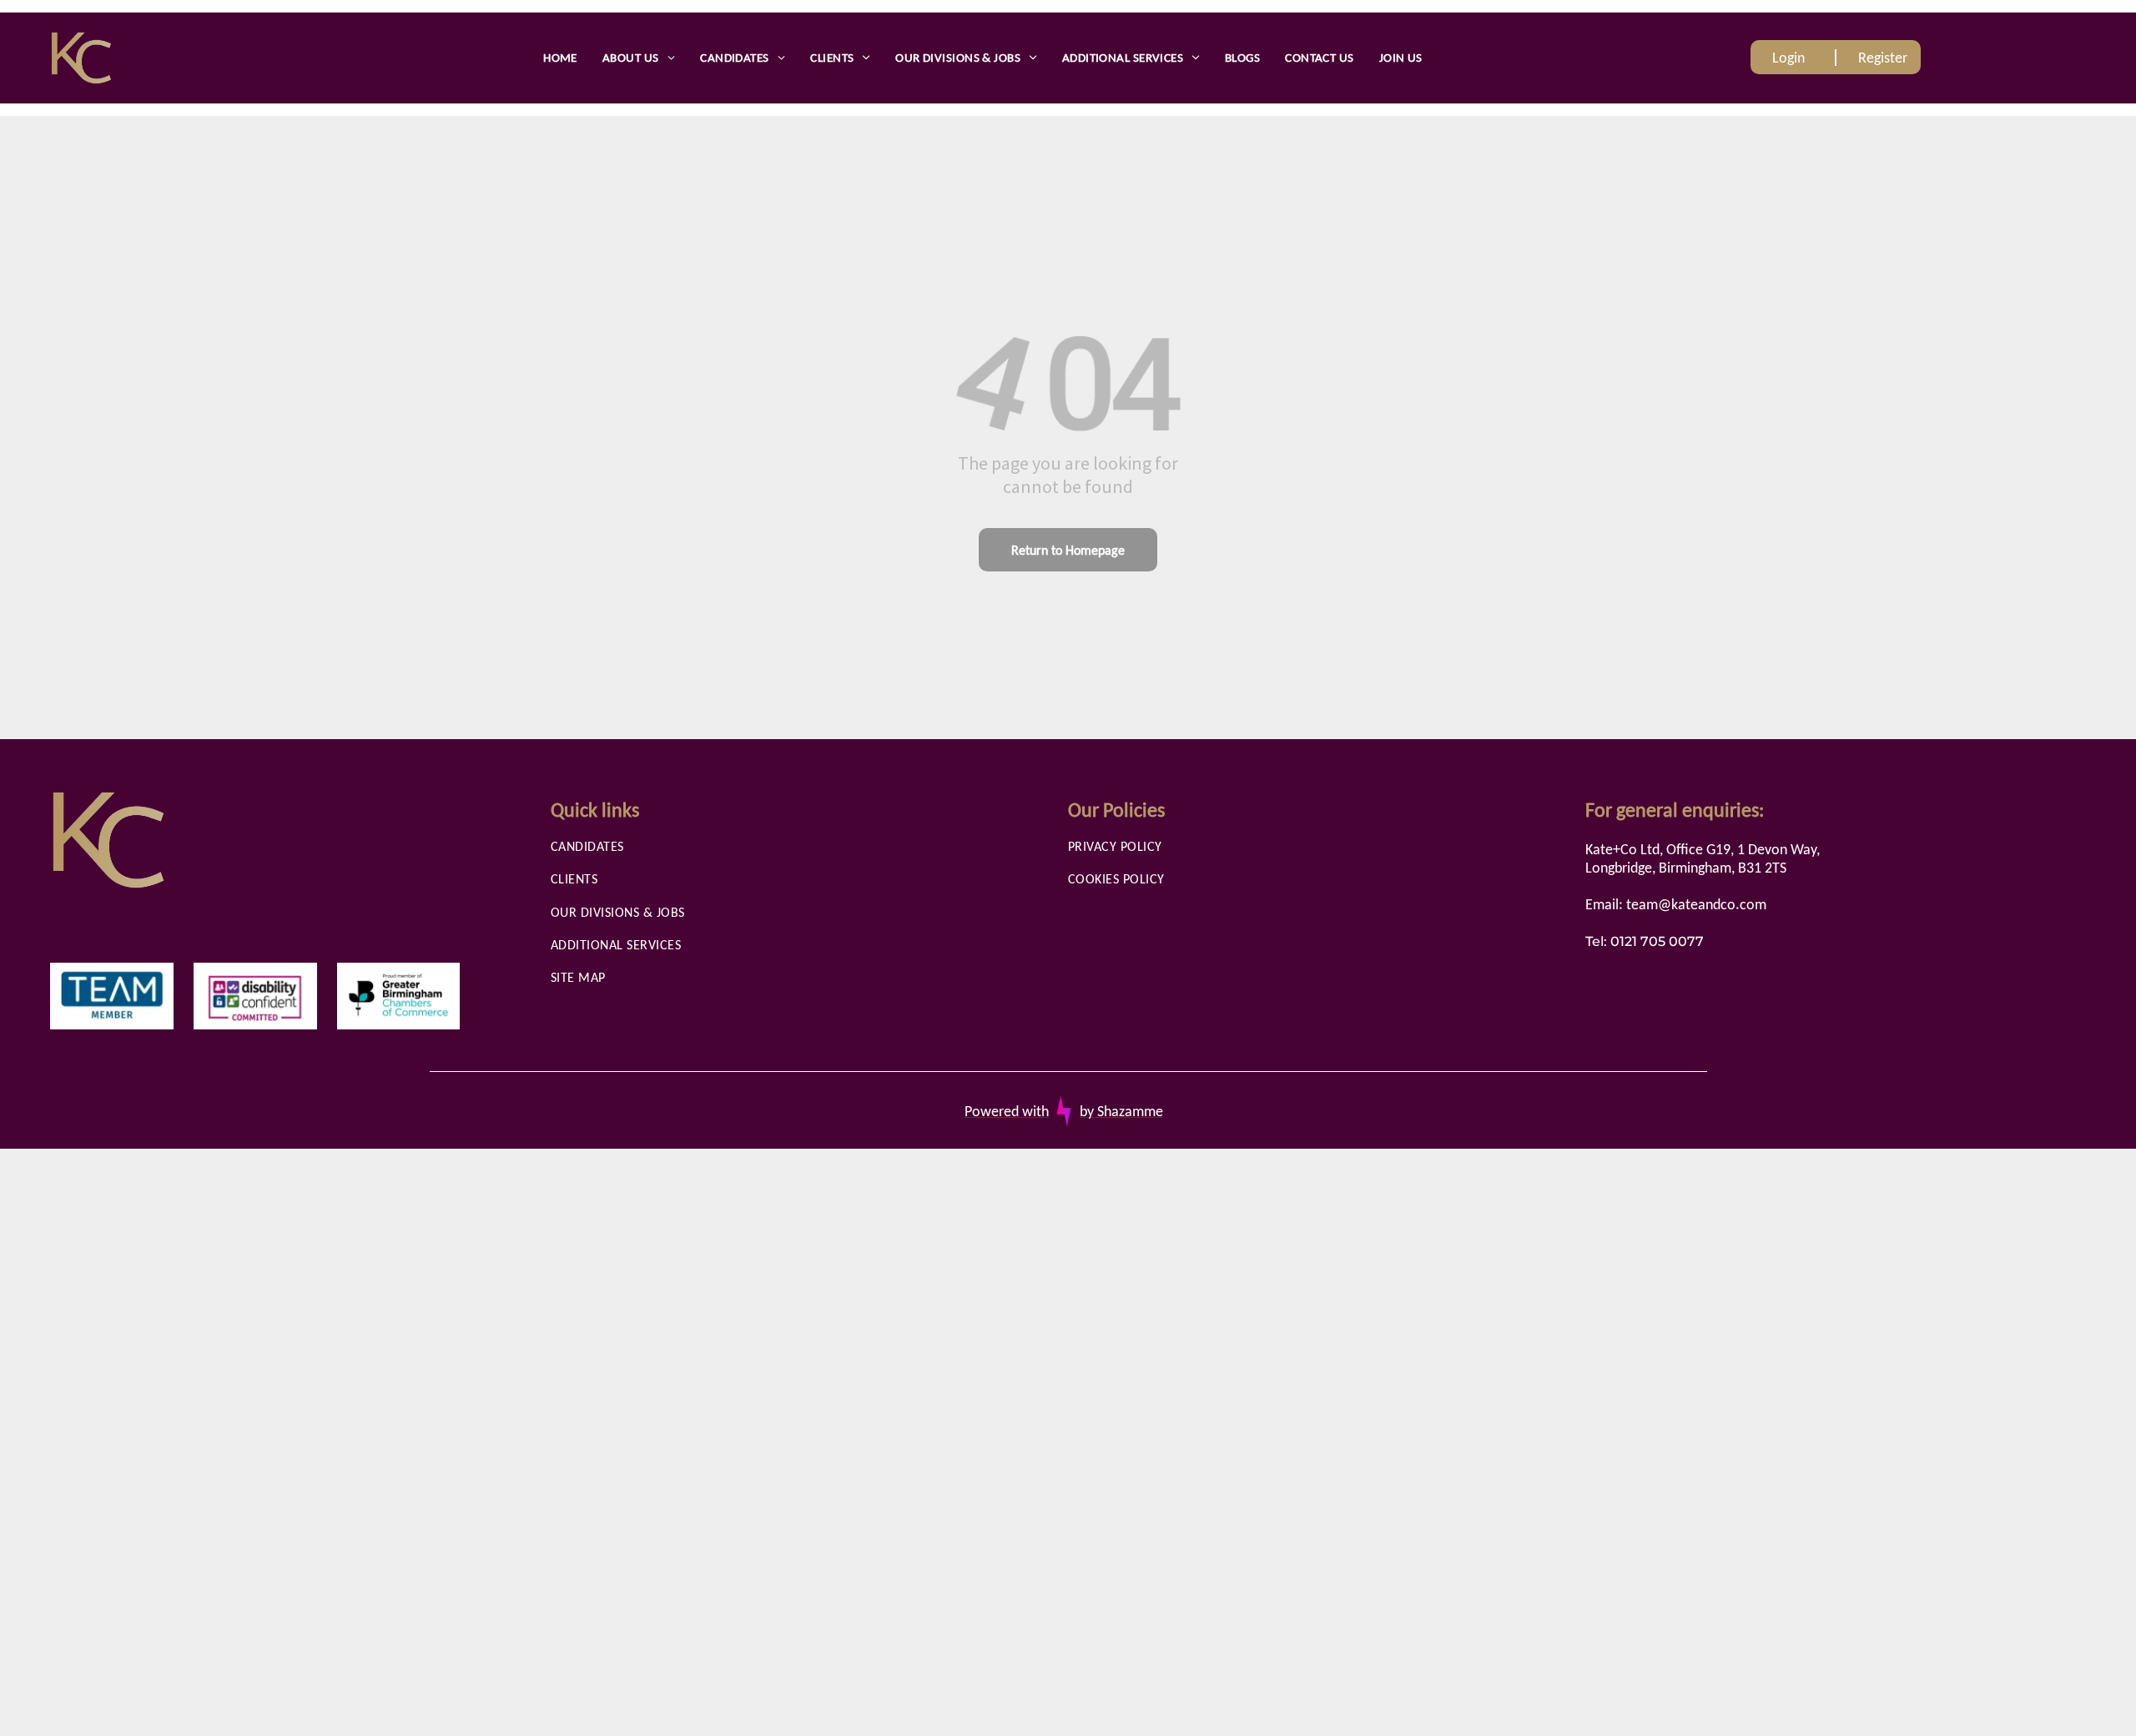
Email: (1604, 904)
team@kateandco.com (1696, 904)
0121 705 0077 (1657, 941)
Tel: (1596, 941)
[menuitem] (560, 58)
